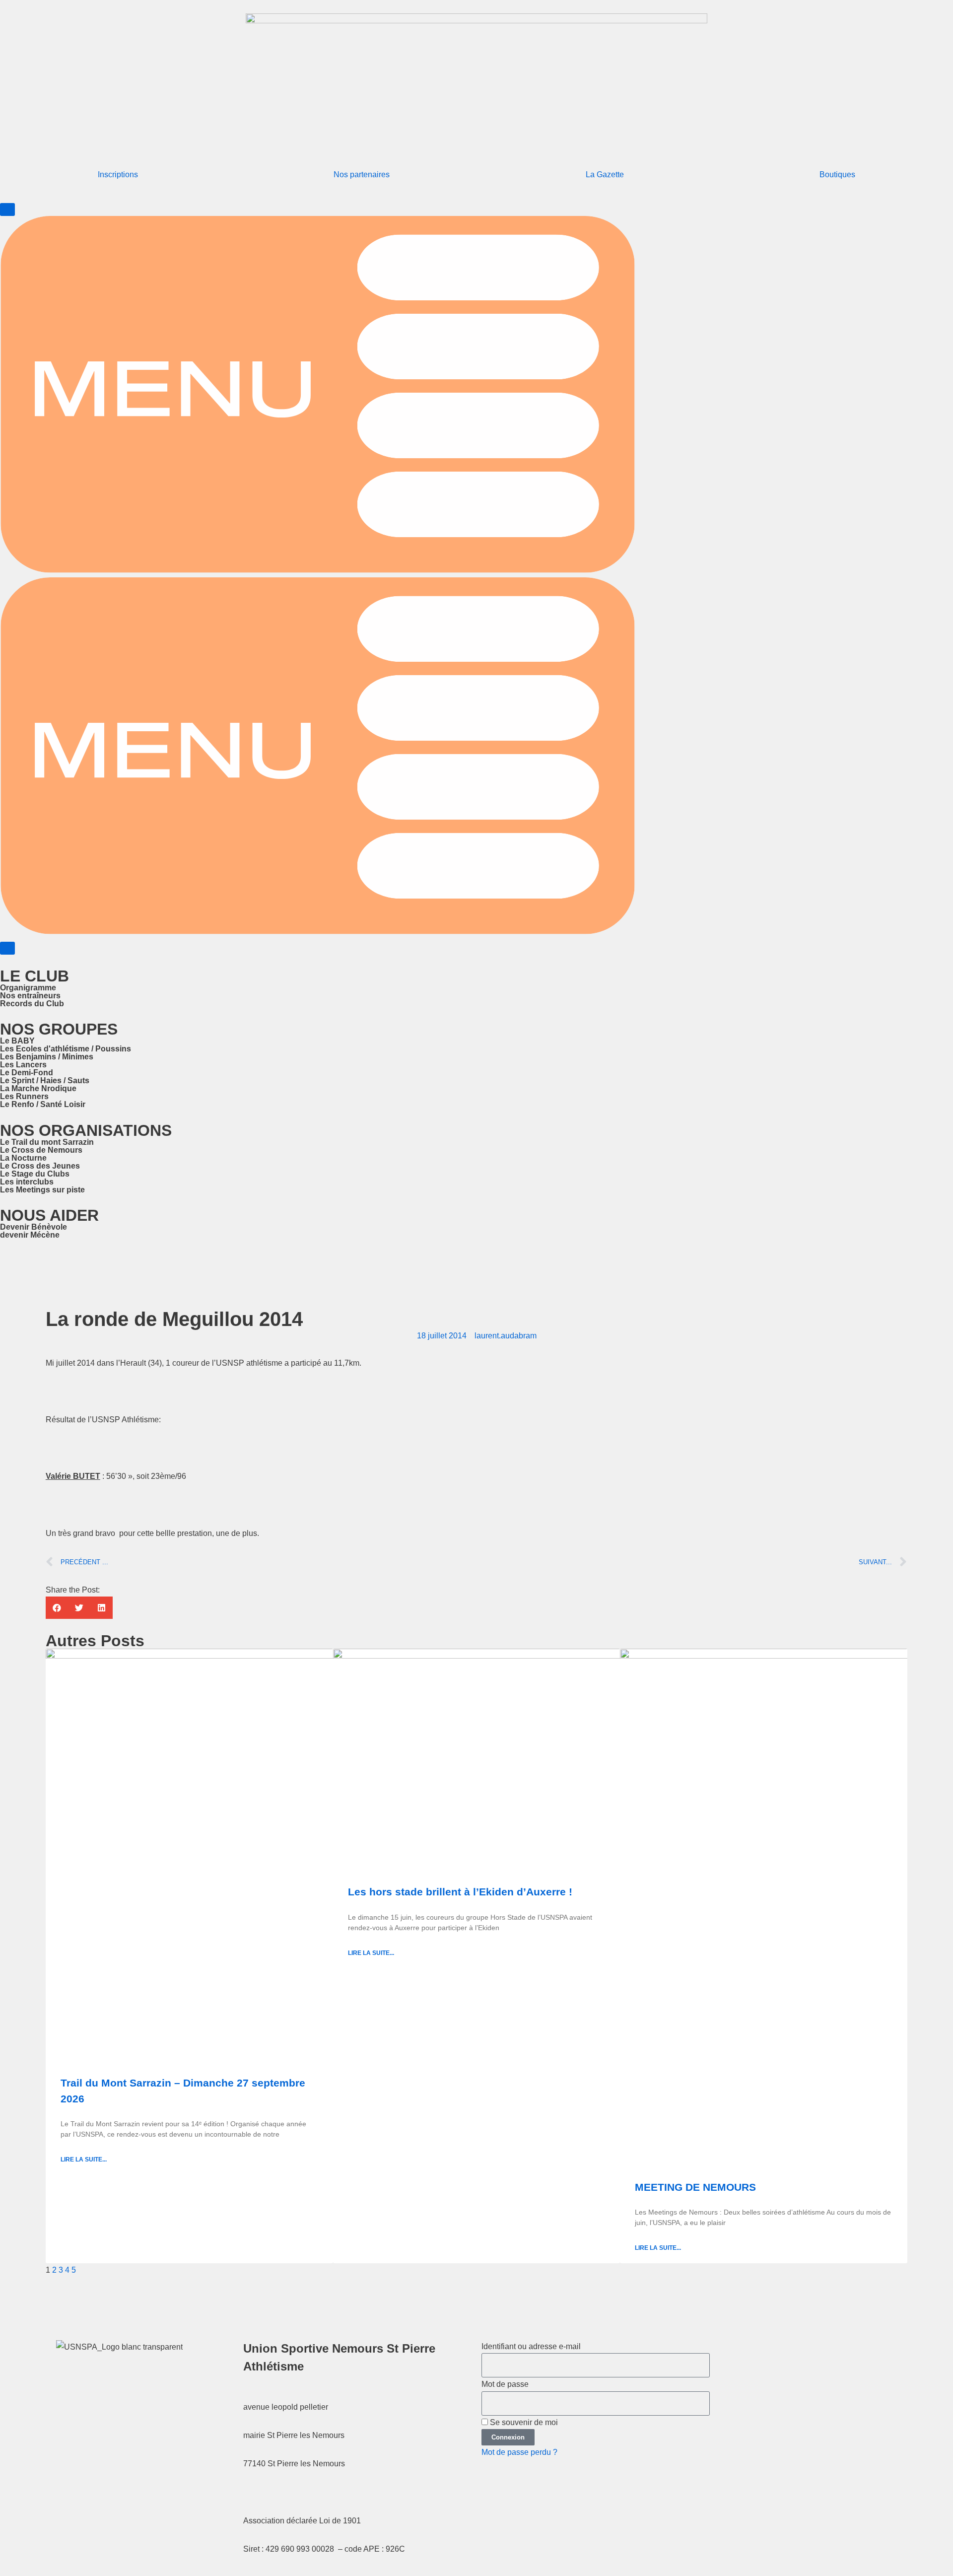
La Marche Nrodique (38, 1088)
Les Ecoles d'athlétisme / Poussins (66, 1049)
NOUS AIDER (49, 1215)
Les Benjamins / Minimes (47, 1057)
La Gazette (605, 174)
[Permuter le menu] (7, 209)
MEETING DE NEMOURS (695, 2187)
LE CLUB (34, 976)
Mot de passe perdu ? (519, 2452)
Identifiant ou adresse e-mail (531, 2346)
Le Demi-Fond (27, 1073)
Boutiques (837, 174)
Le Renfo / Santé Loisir (43, 1104)
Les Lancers (23, 1065)
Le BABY (17, 1041)
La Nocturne (23, 1158)
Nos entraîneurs (30, 996)
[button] (57, 1608)
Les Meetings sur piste (42, 1190)
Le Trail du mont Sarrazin (47, 1142)
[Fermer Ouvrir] (7, 948)
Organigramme (28, 988)
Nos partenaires (362, 174)
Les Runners (24, 1096)
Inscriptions (118, 174)
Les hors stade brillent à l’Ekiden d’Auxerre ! (460, 1892)
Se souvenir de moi (523, 2422)
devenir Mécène (30, 1235)
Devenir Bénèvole (34, 1227)
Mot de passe (505, 2384)
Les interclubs (27, 1182)
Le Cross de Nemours (41, 1150)
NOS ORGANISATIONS (86, 1130)
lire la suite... (84, 2159)
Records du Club (32, 1004)
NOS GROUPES (59, 1029)
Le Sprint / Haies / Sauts (45, 1080)
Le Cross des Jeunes (40, 1166)
